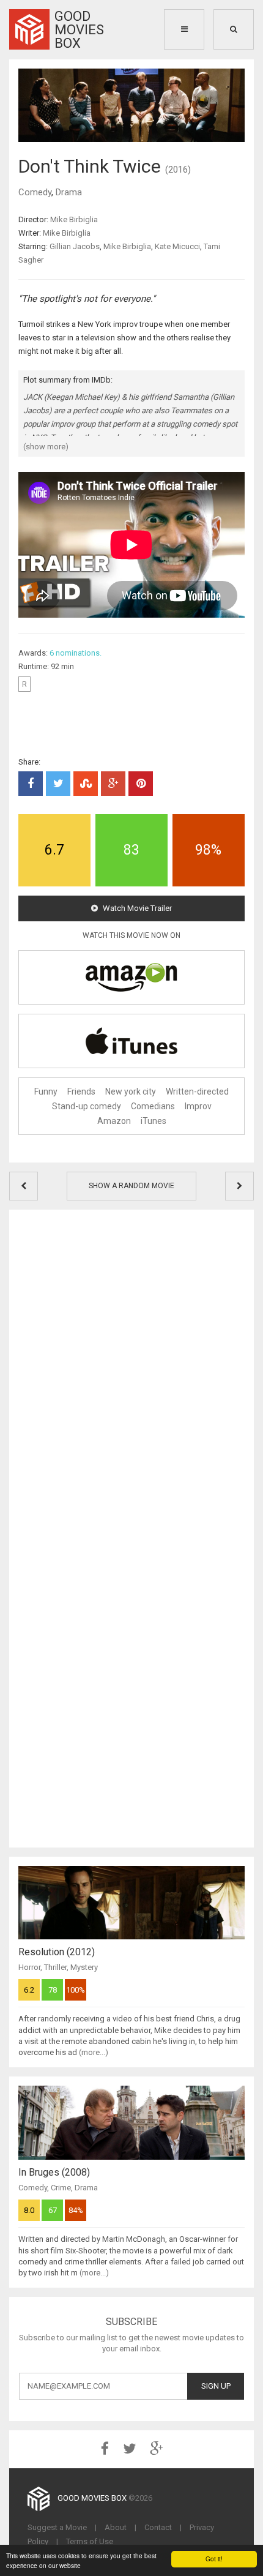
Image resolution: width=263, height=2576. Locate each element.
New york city (131, 1091)
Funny (46, 1091)
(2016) (178, 170)
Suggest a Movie (57, 2527)
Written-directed (197, 1091)
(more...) (94, 2052)
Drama (69, 192)
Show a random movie (131, 1186)
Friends (81, 1091)
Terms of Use (90, 2541)
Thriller (55, 1967)
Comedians (153, 1106)
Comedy (35, 192)
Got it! (214, 2559)
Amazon (114, 1121)
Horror (29, 1967)
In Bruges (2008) (54, 2172)
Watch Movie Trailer (136, 908)
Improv (198, 1106)
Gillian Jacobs (75, 246)
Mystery (84, 1967)
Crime (61, 2188)
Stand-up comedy (87, 1106)
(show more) (46, 447)
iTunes (154, 1121)
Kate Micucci (177, 246)
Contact (158, 2527)
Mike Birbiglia (74, 219)
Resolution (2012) (57, 1952)
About (116, 2527)
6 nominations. (76, 653)
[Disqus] (131, 1372)
